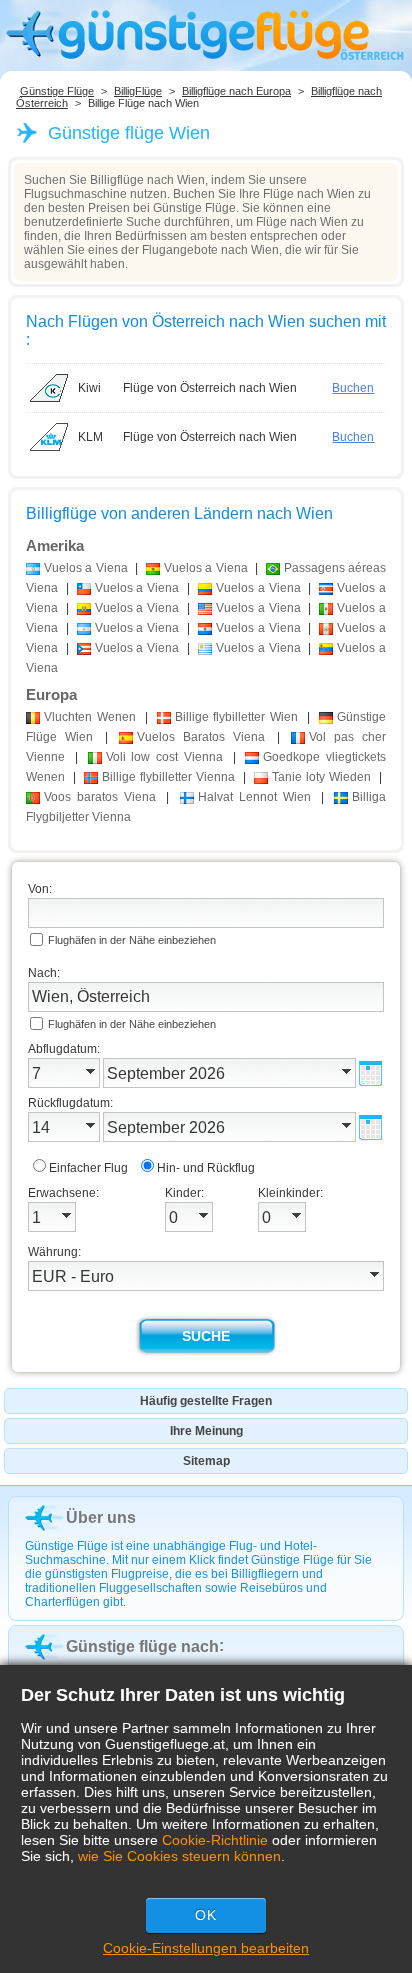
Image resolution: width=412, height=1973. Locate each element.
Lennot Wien (254, 797)
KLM (90, 437)
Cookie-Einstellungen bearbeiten (206, 1948)
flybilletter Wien (237, 717)
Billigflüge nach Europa (236, 91)
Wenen (90, 717)
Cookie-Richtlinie (215, 1840)
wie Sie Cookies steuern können (179, 1856)
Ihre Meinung (206, 1431)
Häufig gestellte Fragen (206, 1401)
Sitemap (206, 1461)
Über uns (101, 1517)
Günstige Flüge (57, 91)
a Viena (86, 568)
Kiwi (89, 388)
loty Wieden (321, 777)
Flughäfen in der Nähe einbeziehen (132, 940)
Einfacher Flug (88, 1168)
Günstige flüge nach (142, 1646)
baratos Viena (100, 797)
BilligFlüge (138, 91)
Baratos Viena (201, 737)
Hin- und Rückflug (206, 1168)
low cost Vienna (164, 757)
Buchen (353, 388)
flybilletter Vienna (168, 777)
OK (206, 1915)
